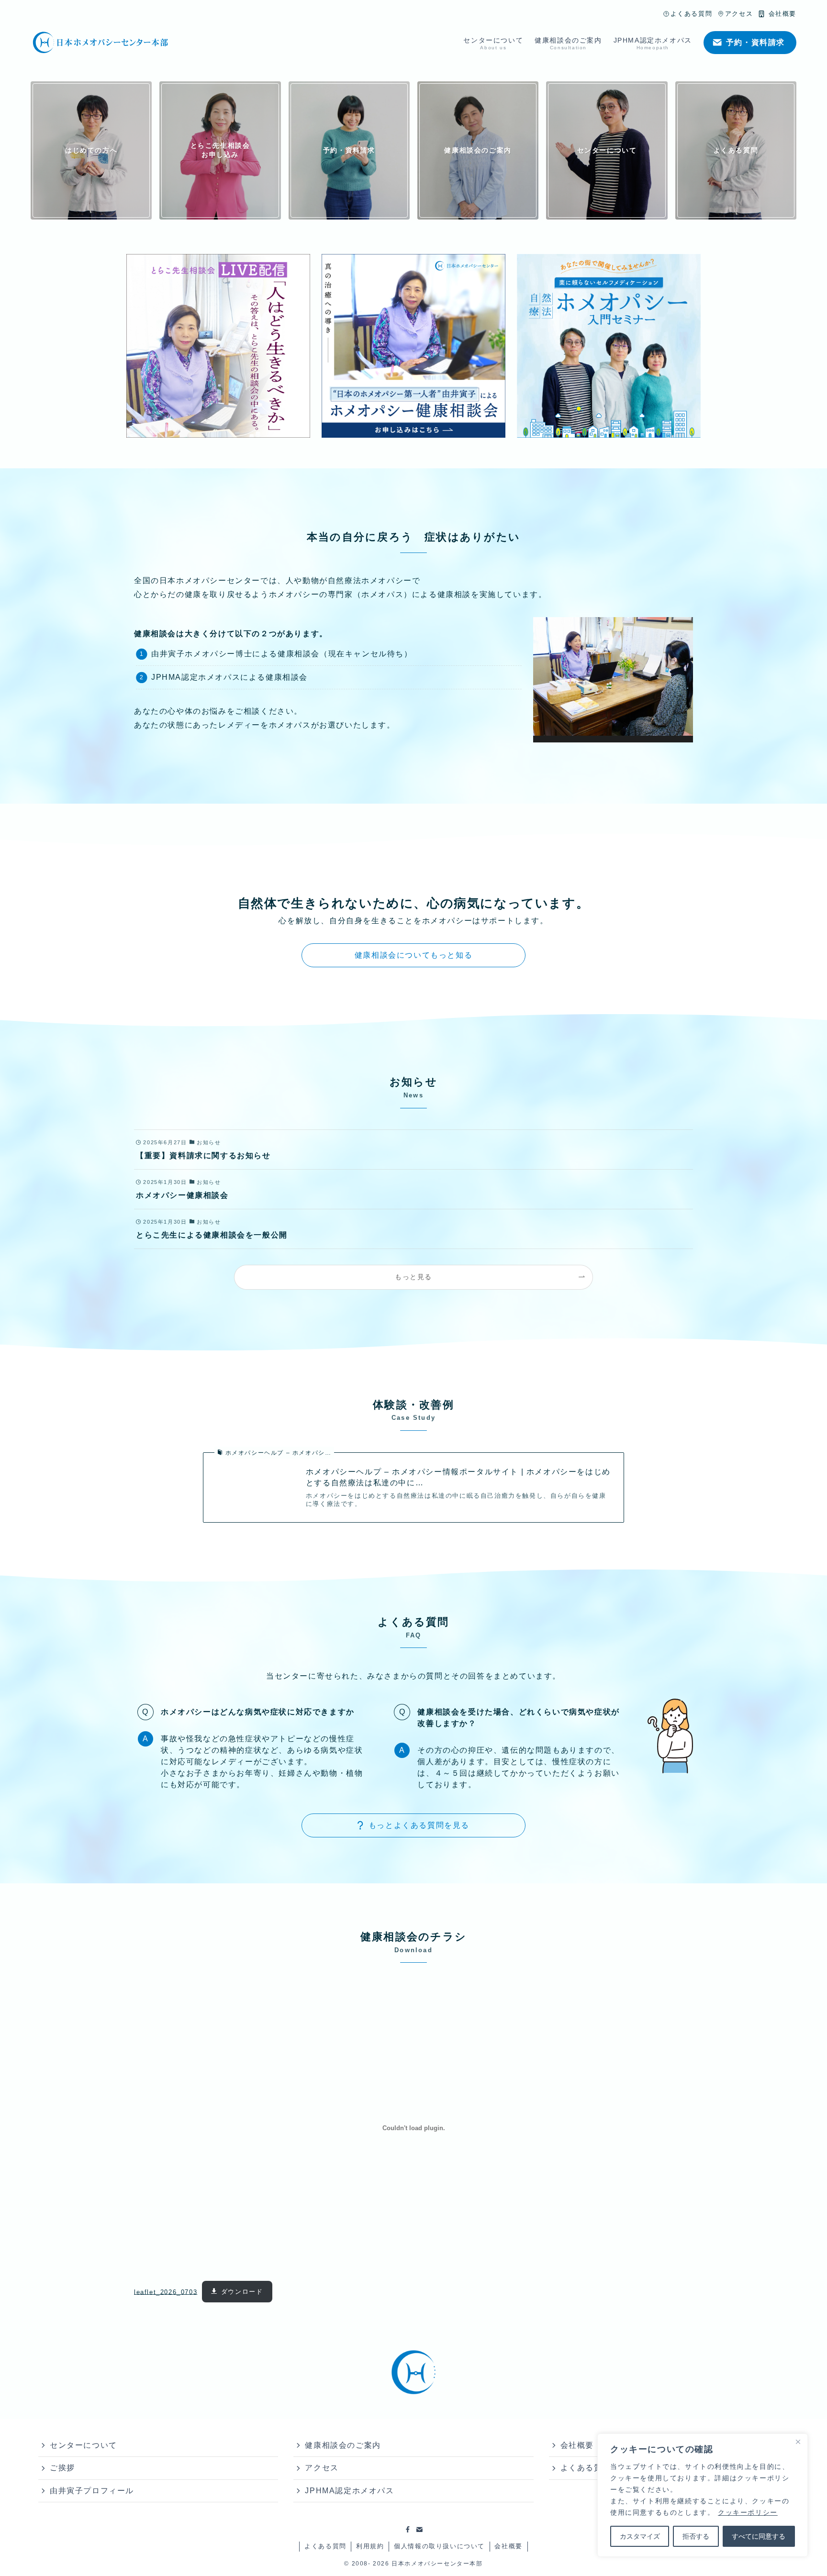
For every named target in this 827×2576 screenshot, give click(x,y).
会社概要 (508, 2546)
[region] (703, 2495)
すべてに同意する (759, 2536)
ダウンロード (242, 2292)
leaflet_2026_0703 (166, 2292)
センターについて (84, 2445)
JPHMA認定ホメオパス (349, 2491)
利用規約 (370, 2546)
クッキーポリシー (748, 2512)
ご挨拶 (62, 2468)
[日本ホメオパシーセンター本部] (101, 43)
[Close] (798, 2442)
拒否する (696, 2536)
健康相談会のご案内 (343, 2445)
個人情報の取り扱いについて (439, 2546)
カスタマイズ (640, 2536)
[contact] (419, 2530)
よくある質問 (325, 2546)
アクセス (322, 2468)
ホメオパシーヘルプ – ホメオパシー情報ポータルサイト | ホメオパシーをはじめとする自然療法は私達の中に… (458, 1477)
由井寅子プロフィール (92, 2491)
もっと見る (413, 1277)
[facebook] (408, 2530)
